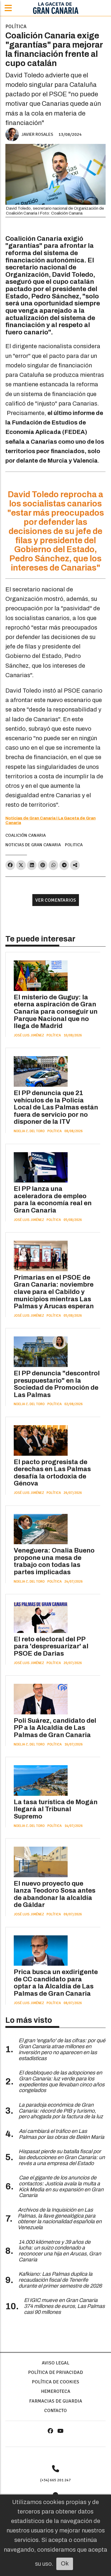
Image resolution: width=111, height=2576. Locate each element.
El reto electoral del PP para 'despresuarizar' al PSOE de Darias (51, 1646)
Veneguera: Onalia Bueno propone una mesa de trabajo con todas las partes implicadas (54, 1561)
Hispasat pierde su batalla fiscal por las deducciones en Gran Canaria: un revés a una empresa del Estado (62, 2157)
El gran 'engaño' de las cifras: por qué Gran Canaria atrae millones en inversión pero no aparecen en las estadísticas (62, 2049)
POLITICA (74, 845)
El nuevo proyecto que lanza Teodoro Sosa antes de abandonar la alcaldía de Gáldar (55, 1894)
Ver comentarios (56, 900)
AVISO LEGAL (55, 2363)
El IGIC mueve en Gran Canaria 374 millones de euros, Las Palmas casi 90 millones (64, 2306)
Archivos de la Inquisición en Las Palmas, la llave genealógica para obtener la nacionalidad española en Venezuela (60, 2219)
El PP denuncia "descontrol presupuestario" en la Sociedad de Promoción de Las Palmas (57, 1384)
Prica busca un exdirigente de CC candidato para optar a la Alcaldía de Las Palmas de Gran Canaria (56, 1983)
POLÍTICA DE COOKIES (55, 2382)
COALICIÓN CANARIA (26, 835)
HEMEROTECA (56, 2391)
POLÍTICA (16, 26)
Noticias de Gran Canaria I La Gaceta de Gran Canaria (51, 820)
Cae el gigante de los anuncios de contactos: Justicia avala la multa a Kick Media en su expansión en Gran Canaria (61, 2186)
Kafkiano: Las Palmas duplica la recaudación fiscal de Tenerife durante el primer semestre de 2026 (60, 2280)
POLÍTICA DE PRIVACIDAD (55, 2372)
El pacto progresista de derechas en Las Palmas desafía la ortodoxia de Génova (52, 1473)
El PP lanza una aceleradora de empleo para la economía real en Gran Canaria (53, 1200)
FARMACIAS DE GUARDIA (56, 2401)
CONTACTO (55, 2410)
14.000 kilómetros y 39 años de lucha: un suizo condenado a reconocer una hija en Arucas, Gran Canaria (60, 2251)
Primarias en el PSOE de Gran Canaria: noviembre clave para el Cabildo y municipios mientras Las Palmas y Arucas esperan (54, 1292)
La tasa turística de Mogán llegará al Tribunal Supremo (56, 1809)
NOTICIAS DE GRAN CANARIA (33, 845)
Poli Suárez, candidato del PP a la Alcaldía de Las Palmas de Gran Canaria (55, 1728)
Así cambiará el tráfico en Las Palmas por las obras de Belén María (62, 2134)
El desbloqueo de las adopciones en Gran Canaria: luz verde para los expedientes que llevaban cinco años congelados (62, 2081)
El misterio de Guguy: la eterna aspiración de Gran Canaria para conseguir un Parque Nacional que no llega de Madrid (56, 1012)
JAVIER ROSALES (37, 134)
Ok (65, 2564)
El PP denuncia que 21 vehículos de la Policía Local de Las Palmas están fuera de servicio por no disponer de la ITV (56, 1107)
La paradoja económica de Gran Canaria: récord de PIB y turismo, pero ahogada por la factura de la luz (61, 2111)
